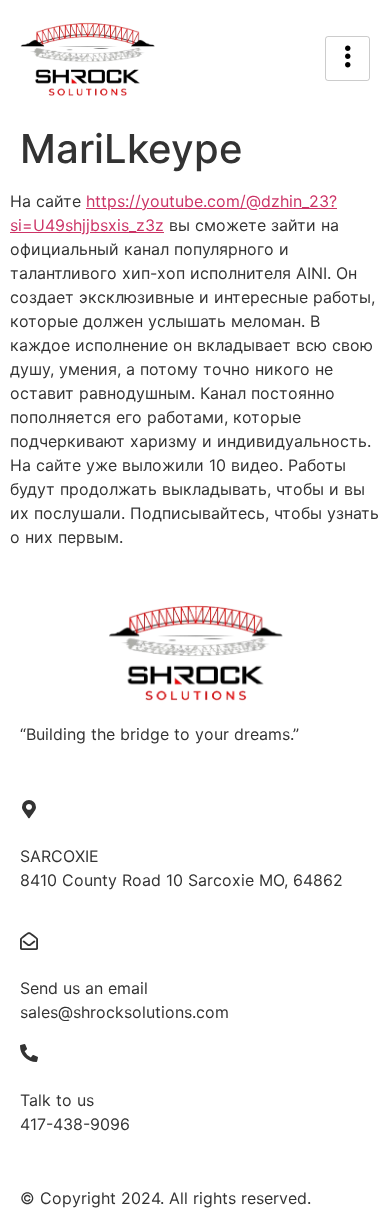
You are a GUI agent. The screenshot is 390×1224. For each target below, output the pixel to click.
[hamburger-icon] (347, 58)
